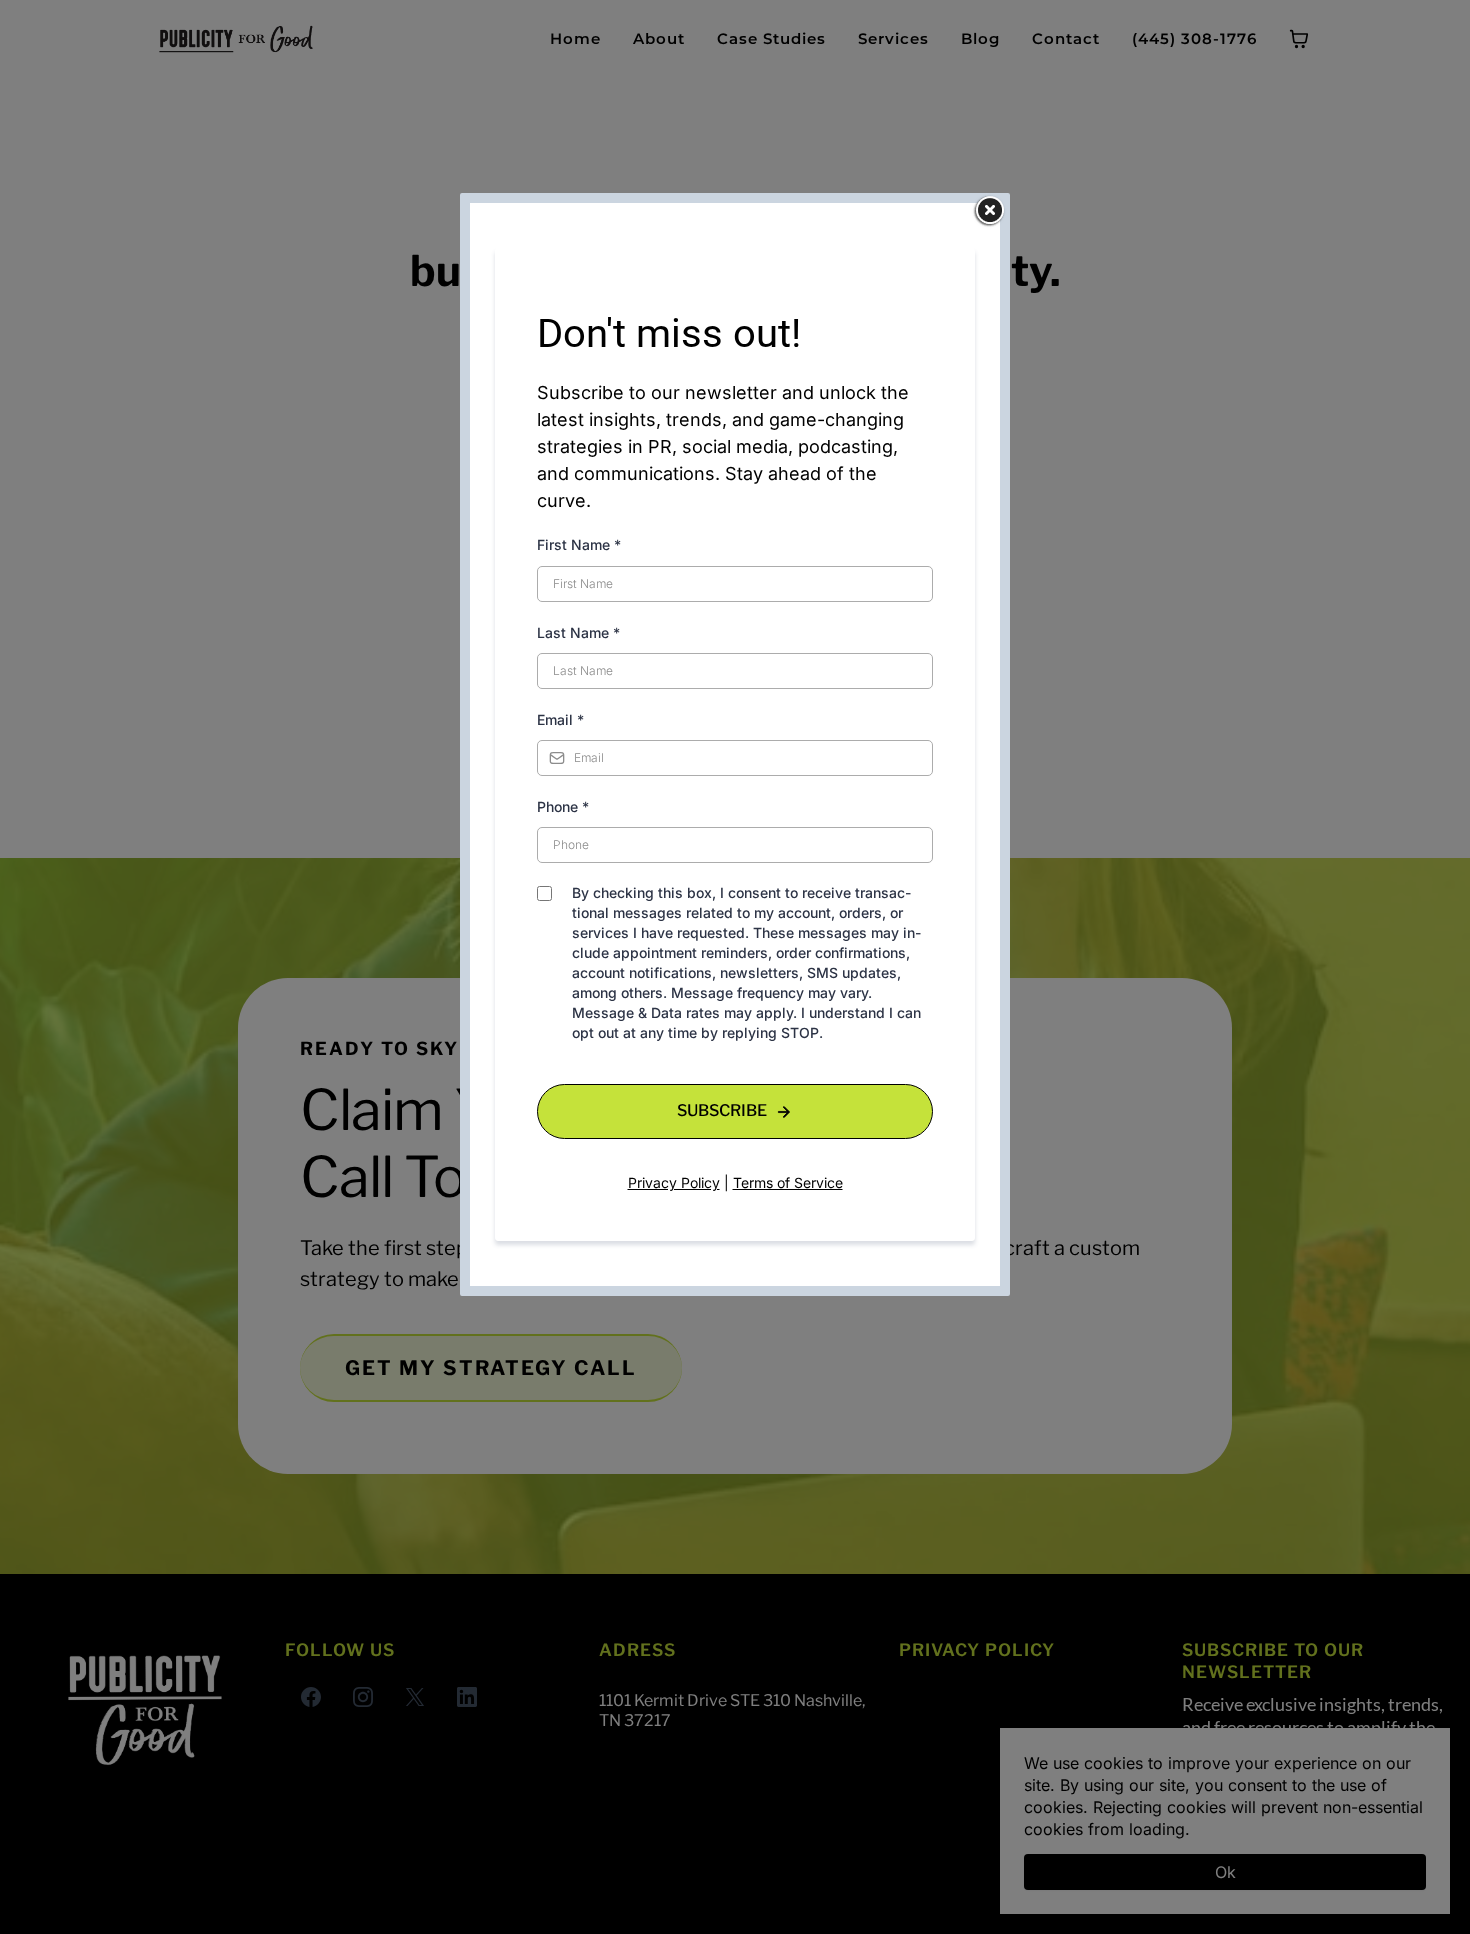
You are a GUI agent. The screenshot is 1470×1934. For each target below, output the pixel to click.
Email (560, 719)
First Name (579, 544)
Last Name (578, 632)
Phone (563, 806)
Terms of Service (788, 1182)
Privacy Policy (674, 1182)
